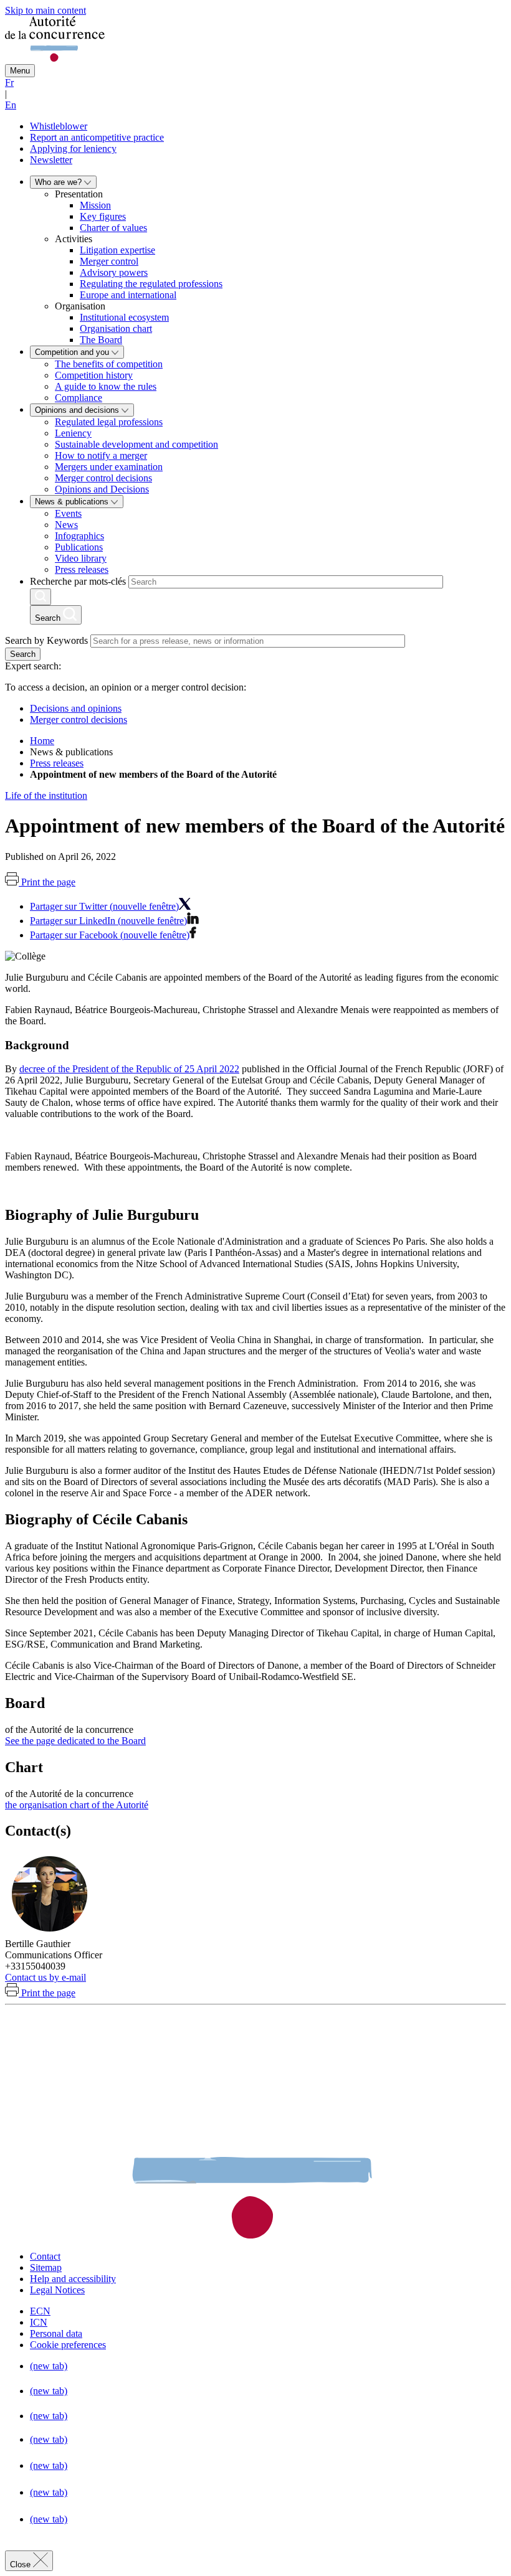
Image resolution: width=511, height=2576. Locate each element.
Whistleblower (59, 126)
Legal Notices (57, 2290)
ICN (39, 2322)
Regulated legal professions (109, 422)
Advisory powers (114, 272)
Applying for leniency (73, 149)
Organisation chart (116, 328)
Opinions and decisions (78, 410)
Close (21, 2564)
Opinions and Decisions (102, 489)
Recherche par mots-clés (78, 581)
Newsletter (51, 160)
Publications (79, 547)
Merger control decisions (103, 478)
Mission (95, 205)
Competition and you (73, 352)
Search (23, 654)
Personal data (56, 2333)
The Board (101, 340)
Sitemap (46, 2267)
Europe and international (128, 295)
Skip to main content (45, 10)
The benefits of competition (109, 364)
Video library (81, 558)
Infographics (79, 536)
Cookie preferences (68, 2345)
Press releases (82, 569)
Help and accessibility (73, 2279)
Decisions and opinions (76, 708)
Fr (9, 83)
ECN (40, 2311)
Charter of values (113, 228)
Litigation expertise (117, 250)
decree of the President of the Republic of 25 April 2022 (129, 1069)
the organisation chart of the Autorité (77, 1805)
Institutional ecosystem (124, 317)
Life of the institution (46, 795)
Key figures (103, 216)
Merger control (109, 261)
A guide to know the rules (106, 386)
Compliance (79, 398)
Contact (45, 2256)
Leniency (73, 433)
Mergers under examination (109, 467)
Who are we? (60, 182)
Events (68, 513)
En (11, 105)
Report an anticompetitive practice (97, 137)
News (66, 525)
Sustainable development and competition (136, 444)
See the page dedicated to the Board (75, 1741)
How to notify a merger (101, 455)
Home (42, 741)
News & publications (73, 502)
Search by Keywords (46, 640)
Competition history (94, 375)
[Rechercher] (41, 597)
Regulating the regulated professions (151, 284)
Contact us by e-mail (45, 1977)
